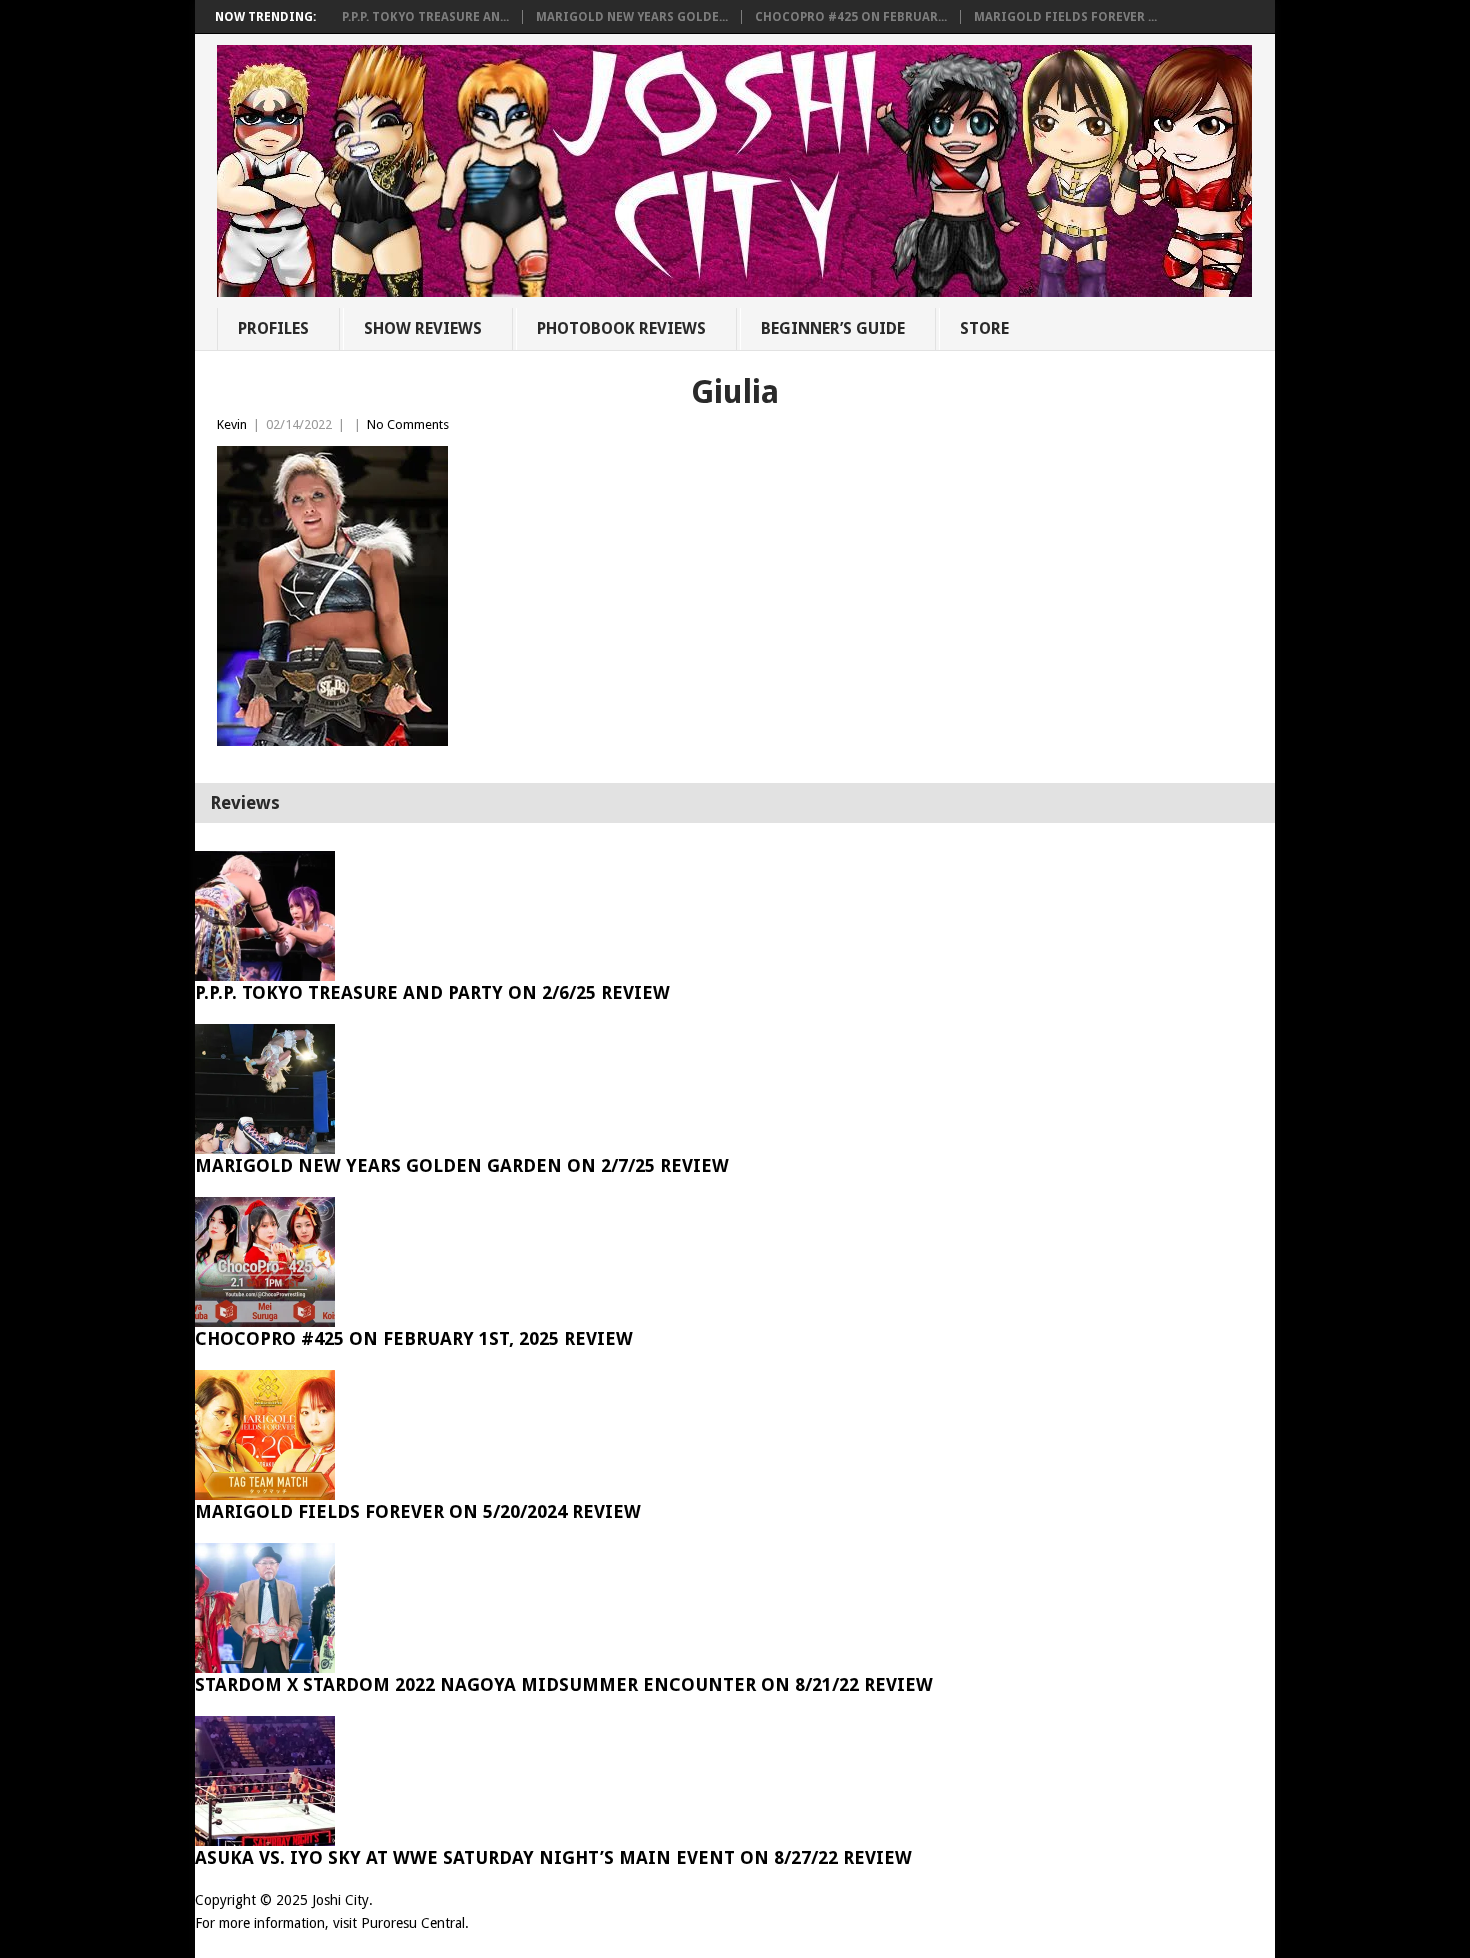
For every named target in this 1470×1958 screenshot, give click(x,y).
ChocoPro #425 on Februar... (851, 17)
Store (984, 328)
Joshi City (340, 1900)
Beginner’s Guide (833, 328)
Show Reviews (423, 328)
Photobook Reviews (621, 328)
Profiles (273, 328)
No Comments (408, 424)
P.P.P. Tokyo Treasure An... (425, 17)
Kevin (232, 424)
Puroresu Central (413, 1923)
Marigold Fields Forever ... (1065, 17)
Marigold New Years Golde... (632, 17)
